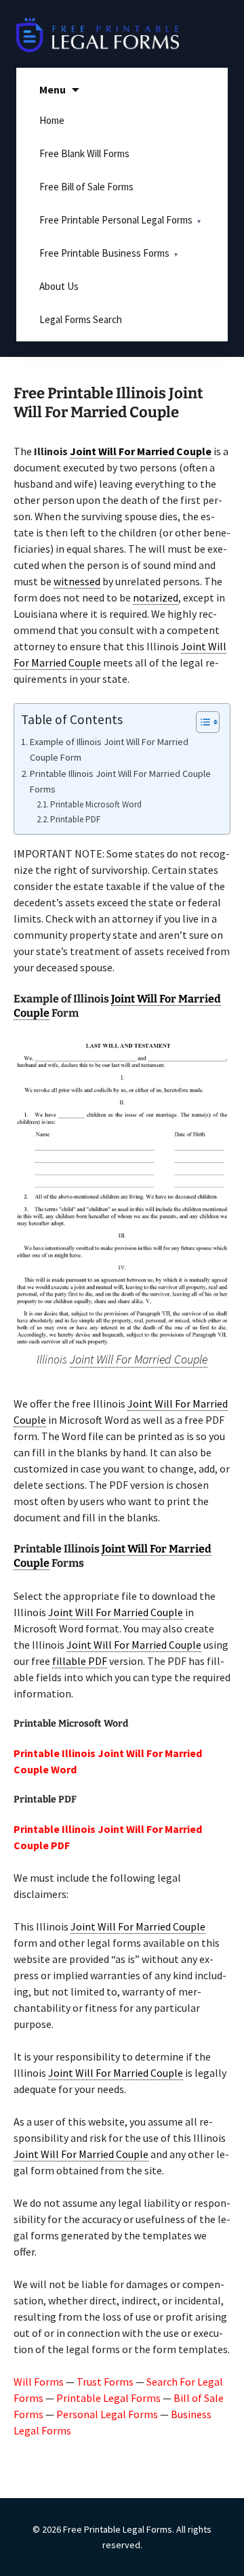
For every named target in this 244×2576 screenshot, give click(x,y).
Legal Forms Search (81, 319)
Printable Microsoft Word (96, 804)
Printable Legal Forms (108, 2398)
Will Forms (39, 2382)
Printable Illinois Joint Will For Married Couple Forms (120, 781)
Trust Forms (105, 2382)
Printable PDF (75, 819)
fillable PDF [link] (80, 1661)
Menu (53, 89)
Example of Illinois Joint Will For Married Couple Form (109, 749)
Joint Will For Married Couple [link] (141, 451)
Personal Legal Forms (107, 2414)
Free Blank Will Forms (84, 153)
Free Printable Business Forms (104, 253)
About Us (59, 286)
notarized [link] (156, 597)
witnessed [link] (77, 581)
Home (52, 120)
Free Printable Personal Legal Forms (116, 220)
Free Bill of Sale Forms (86, 187)
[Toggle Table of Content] (201, 722)
